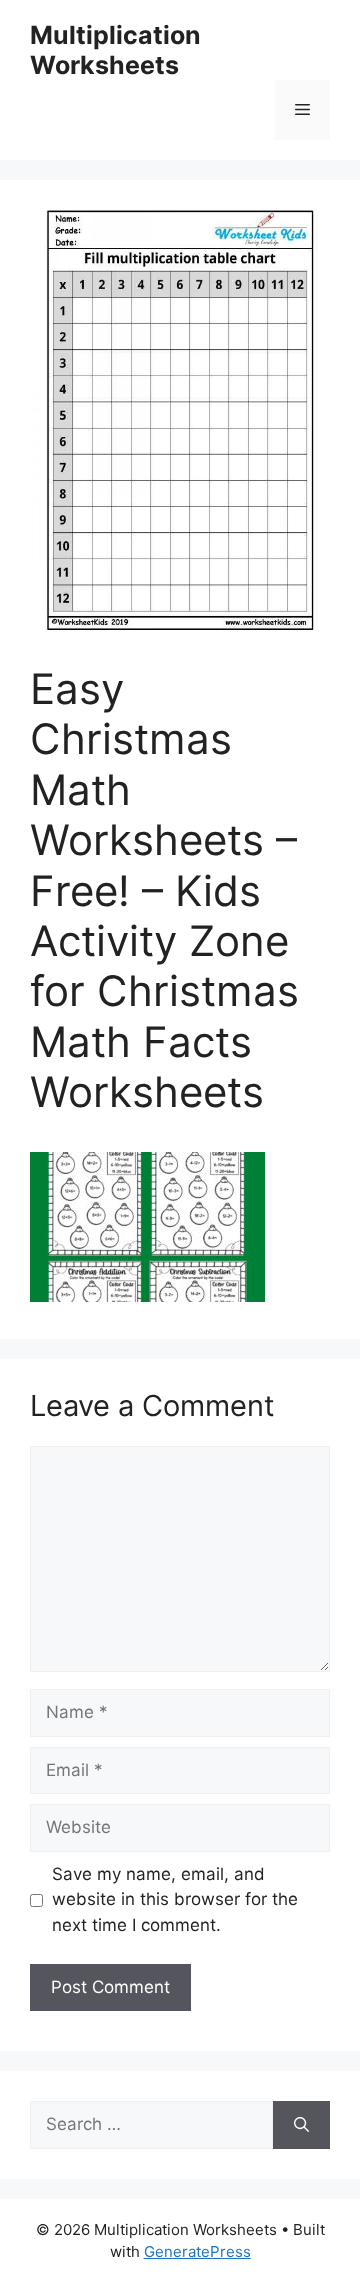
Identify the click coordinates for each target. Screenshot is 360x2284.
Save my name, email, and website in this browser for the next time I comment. (175, 1899)
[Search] (301, 2125)
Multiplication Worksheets (115, 50)
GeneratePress (197, 2251)
